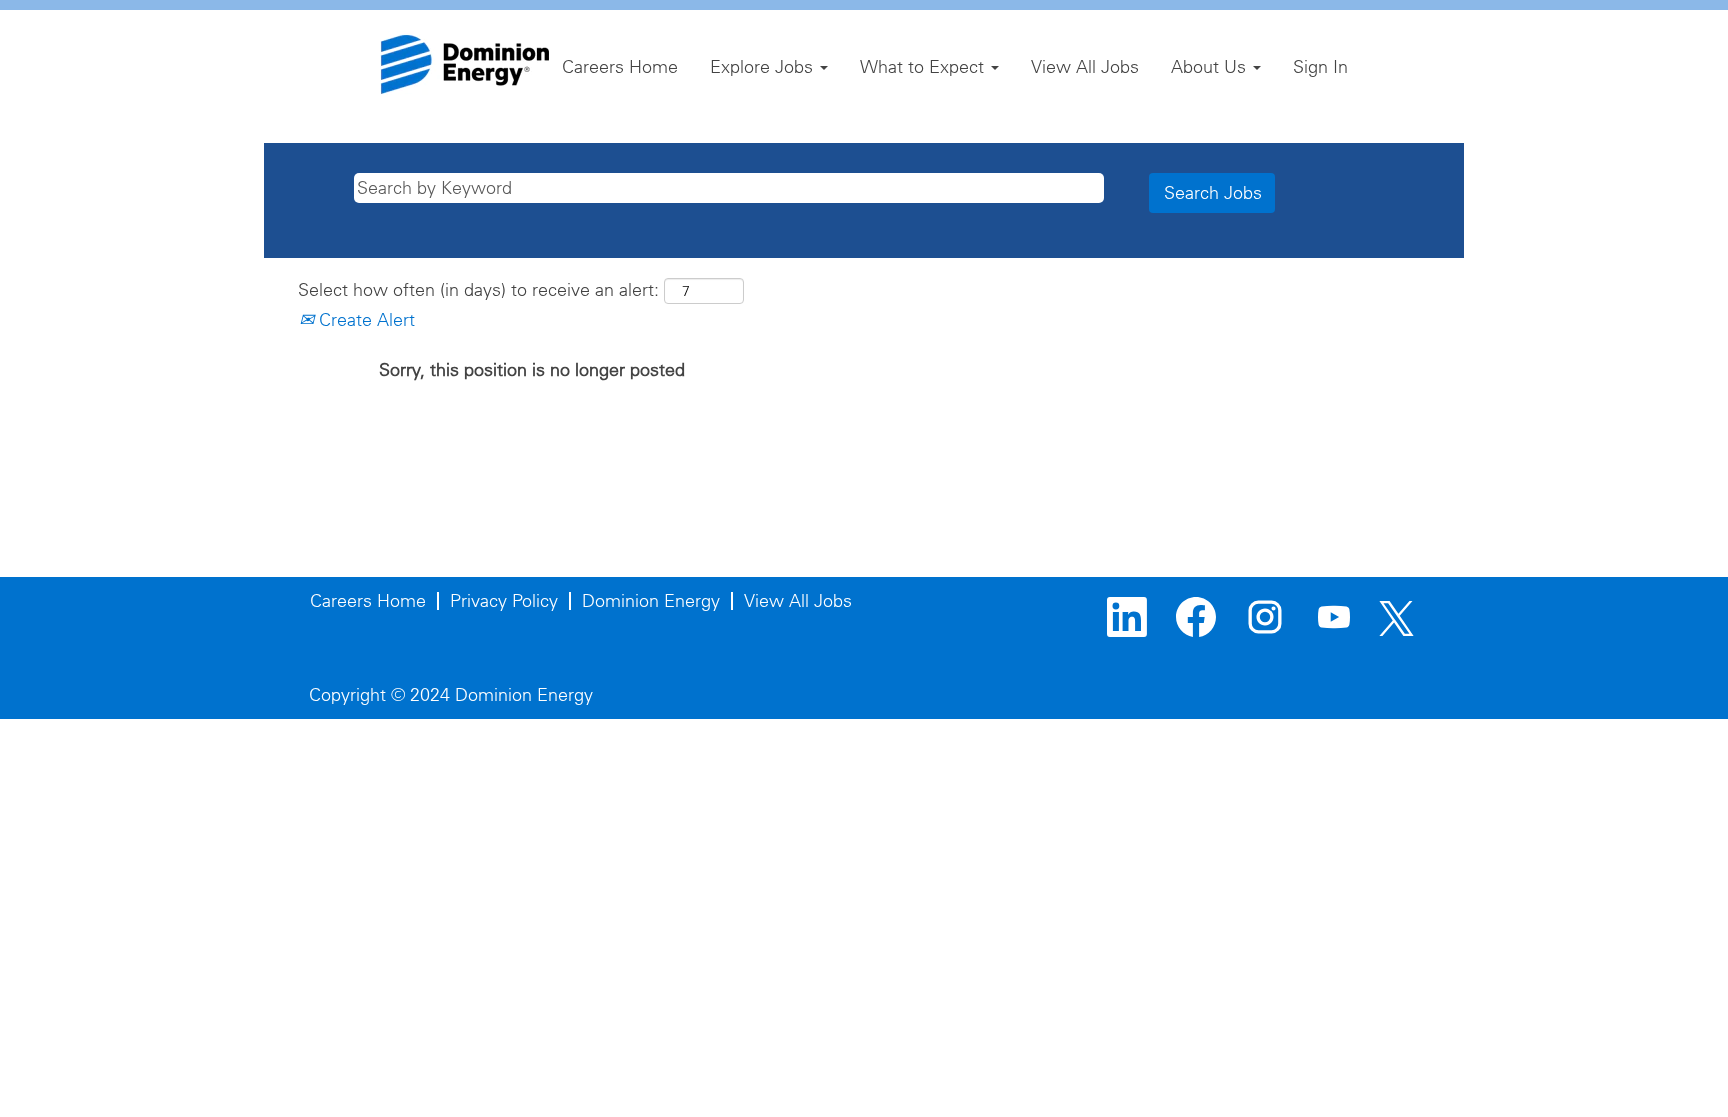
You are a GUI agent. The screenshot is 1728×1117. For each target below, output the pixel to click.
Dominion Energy (651, 600)
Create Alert (364, 319)
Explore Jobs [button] (764, 66)
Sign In (1320, 66)
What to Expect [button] (924, 66)
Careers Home (620, 66)
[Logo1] (465, 64)
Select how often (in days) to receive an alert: (478, 289)
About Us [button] (1211, 66)
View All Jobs (1085, 66)
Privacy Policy (504, 600)
